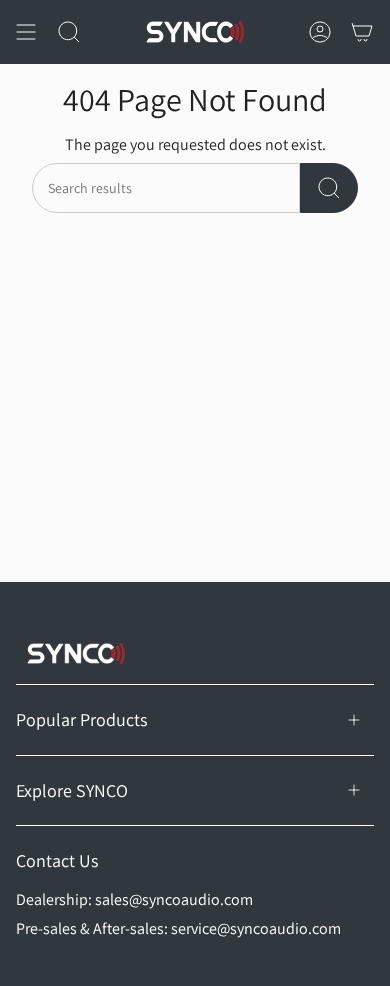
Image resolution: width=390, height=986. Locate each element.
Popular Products (81, 719)
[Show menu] (26, 32)
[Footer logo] (76, 653)
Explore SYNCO (72, 790)
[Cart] (362, 32)
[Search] (329, 188)
